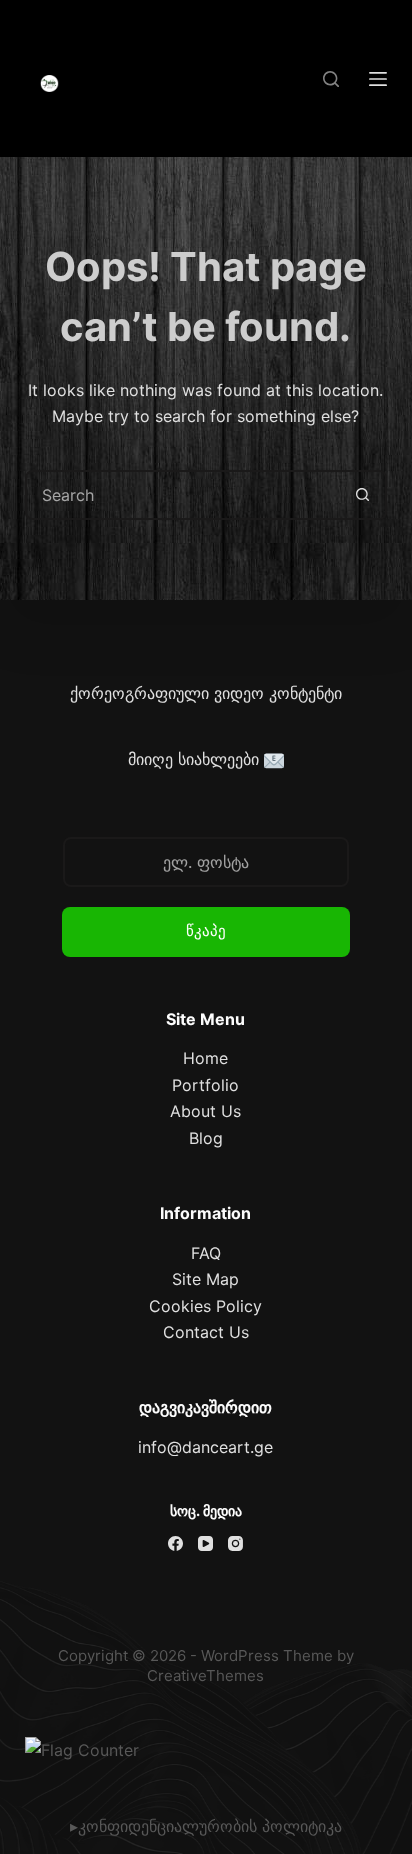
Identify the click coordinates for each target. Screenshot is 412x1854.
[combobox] (183, 495)
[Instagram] (235, 1543)
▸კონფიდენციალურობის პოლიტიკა (206, 1826)
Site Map (205, 1279)
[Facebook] (175, 1543)
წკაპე (206, 930)
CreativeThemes (205, 1675)
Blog (206, 1138)
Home (205, 1058)
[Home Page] (50, 84)
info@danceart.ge (205, 1447)
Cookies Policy (205, 1306)
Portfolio (205, 1085)
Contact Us (206, 1332)
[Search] (331, 79)
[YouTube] (205, 1543)
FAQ (206, 1253)
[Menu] (378, 79)
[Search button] (362, 495)
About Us (205, 1111)
